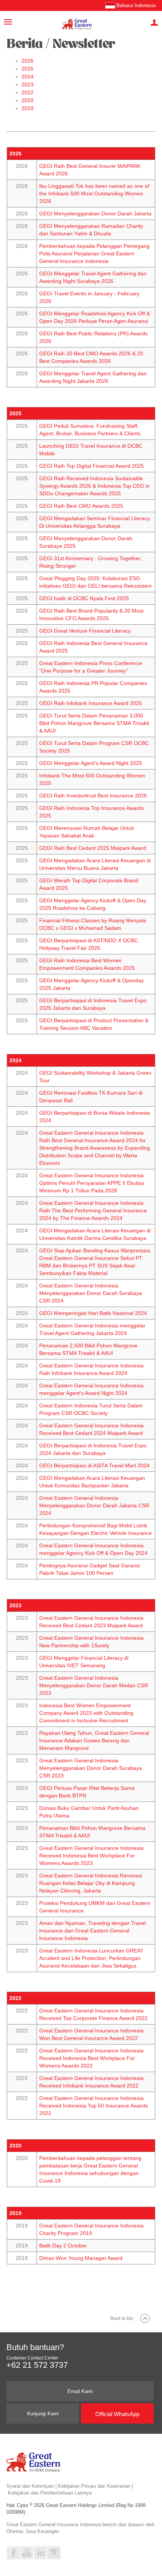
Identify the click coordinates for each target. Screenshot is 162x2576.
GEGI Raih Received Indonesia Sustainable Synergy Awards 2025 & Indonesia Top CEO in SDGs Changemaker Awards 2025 (94, 486)
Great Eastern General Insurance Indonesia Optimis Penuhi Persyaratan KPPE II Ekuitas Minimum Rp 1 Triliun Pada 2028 (92, 1183)
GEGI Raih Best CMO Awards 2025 (81, 506)
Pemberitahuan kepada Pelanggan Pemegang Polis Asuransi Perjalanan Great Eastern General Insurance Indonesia (94, 253)
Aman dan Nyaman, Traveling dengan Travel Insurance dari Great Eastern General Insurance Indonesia (92, 1931)
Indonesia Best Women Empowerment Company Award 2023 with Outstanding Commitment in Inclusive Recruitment (86, 1713)
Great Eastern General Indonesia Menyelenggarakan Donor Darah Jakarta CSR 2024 (94, 1505)
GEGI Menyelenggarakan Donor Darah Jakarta (95, 214)
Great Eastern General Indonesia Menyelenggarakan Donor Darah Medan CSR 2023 (94, 1685)
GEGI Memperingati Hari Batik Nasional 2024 (93, 1313)
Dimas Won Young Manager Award (81, 2258)
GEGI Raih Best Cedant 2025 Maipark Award (93, 848)
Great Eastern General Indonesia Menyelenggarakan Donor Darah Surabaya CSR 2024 (91, 1293)
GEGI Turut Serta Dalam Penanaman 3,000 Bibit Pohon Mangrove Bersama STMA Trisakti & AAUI (94, 723)
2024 (28, 77)
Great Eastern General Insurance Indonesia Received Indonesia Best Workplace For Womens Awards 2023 (91, 1856)
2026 (28, 61)
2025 (28, 69)
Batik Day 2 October (63, 2246)
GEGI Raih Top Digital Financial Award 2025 (92, 466)
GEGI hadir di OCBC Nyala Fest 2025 (84, 598)
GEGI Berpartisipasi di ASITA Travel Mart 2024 (94, 1465)
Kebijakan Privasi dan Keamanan (94, 2486)
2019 (28, 108)
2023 (28, 84)
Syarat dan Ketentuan (30, 2486)
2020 (28, 100)
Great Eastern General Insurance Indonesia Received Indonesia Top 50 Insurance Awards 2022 (94, 2106)
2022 (28, 92)
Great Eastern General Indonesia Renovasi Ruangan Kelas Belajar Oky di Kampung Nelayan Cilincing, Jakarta (91, 1883)
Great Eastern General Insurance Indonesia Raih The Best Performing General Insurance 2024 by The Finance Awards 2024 (93, 1210)
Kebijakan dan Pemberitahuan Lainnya (50, 2493)
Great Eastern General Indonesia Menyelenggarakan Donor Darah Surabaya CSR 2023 (91, 1768)
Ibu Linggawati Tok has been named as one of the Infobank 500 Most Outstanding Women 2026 (94, 194)
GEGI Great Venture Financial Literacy (85, 631)
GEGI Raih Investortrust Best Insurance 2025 (93, 796)
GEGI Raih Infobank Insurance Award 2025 (91, 703)
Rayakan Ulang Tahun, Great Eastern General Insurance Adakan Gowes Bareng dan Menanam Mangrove (94, 1740)
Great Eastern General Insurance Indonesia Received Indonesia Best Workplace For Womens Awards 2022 (91, 2058)
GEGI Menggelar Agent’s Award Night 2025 (91, 763)
